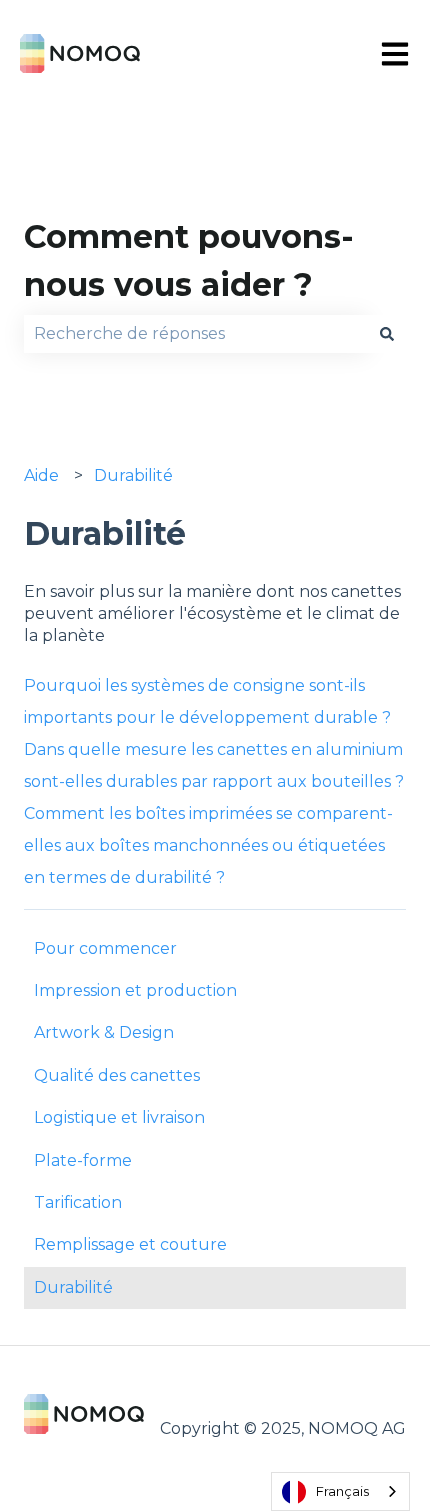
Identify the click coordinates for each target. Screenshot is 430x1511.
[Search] (387, 334)
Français (342, 1491)
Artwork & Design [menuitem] (104, 1032)
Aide (41, 475)
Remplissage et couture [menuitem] (130, 1244)
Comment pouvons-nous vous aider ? (189, 260)
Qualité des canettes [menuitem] (117, 1075)
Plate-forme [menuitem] (83, 1160)
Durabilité (133, 475)
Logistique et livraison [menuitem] (119, 1117)
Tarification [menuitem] (78, 1202)
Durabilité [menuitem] (73, 1287)
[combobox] (196, 334)
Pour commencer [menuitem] (105, 948)
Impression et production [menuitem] (135, 990)
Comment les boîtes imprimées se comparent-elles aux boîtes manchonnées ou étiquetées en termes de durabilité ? (208, 845)
